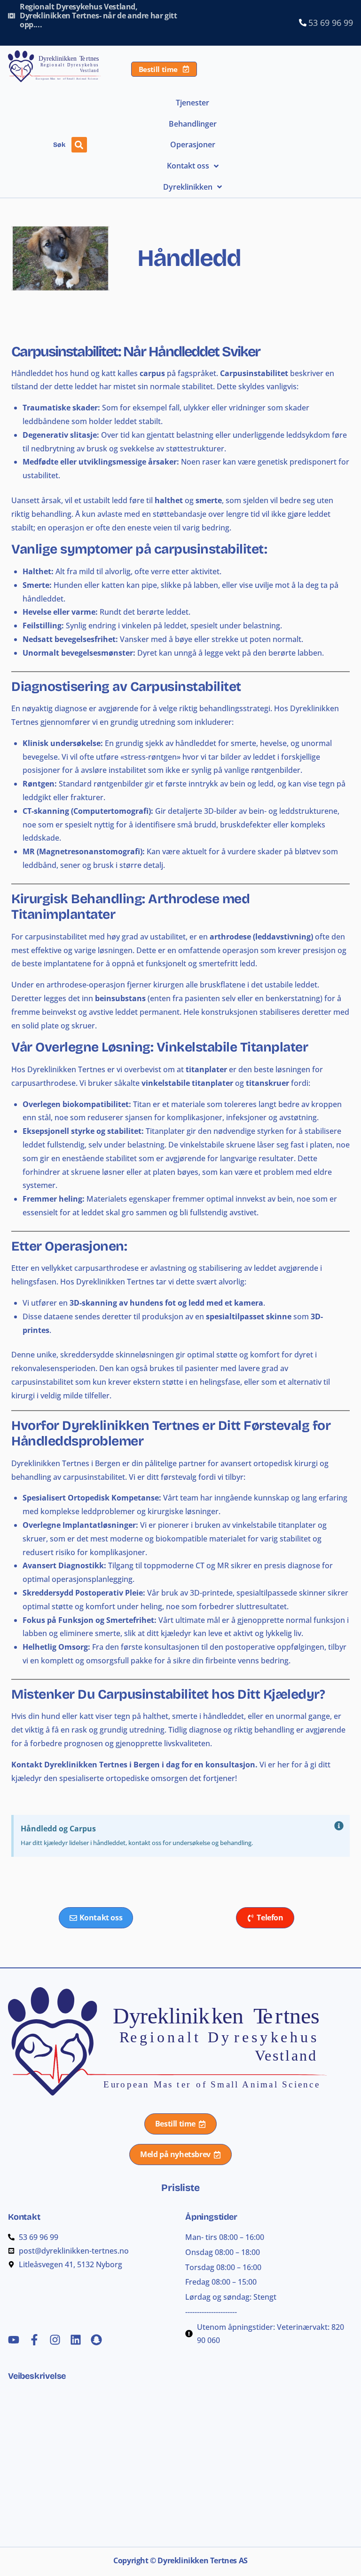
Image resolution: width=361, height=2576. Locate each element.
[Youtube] (14, 2340)
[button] (79, 145)
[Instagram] (55, 2340)
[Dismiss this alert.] (339, 1826)
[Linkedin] (76, 2340)
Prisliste (180, 2188)
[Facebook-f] (34, 2340)
